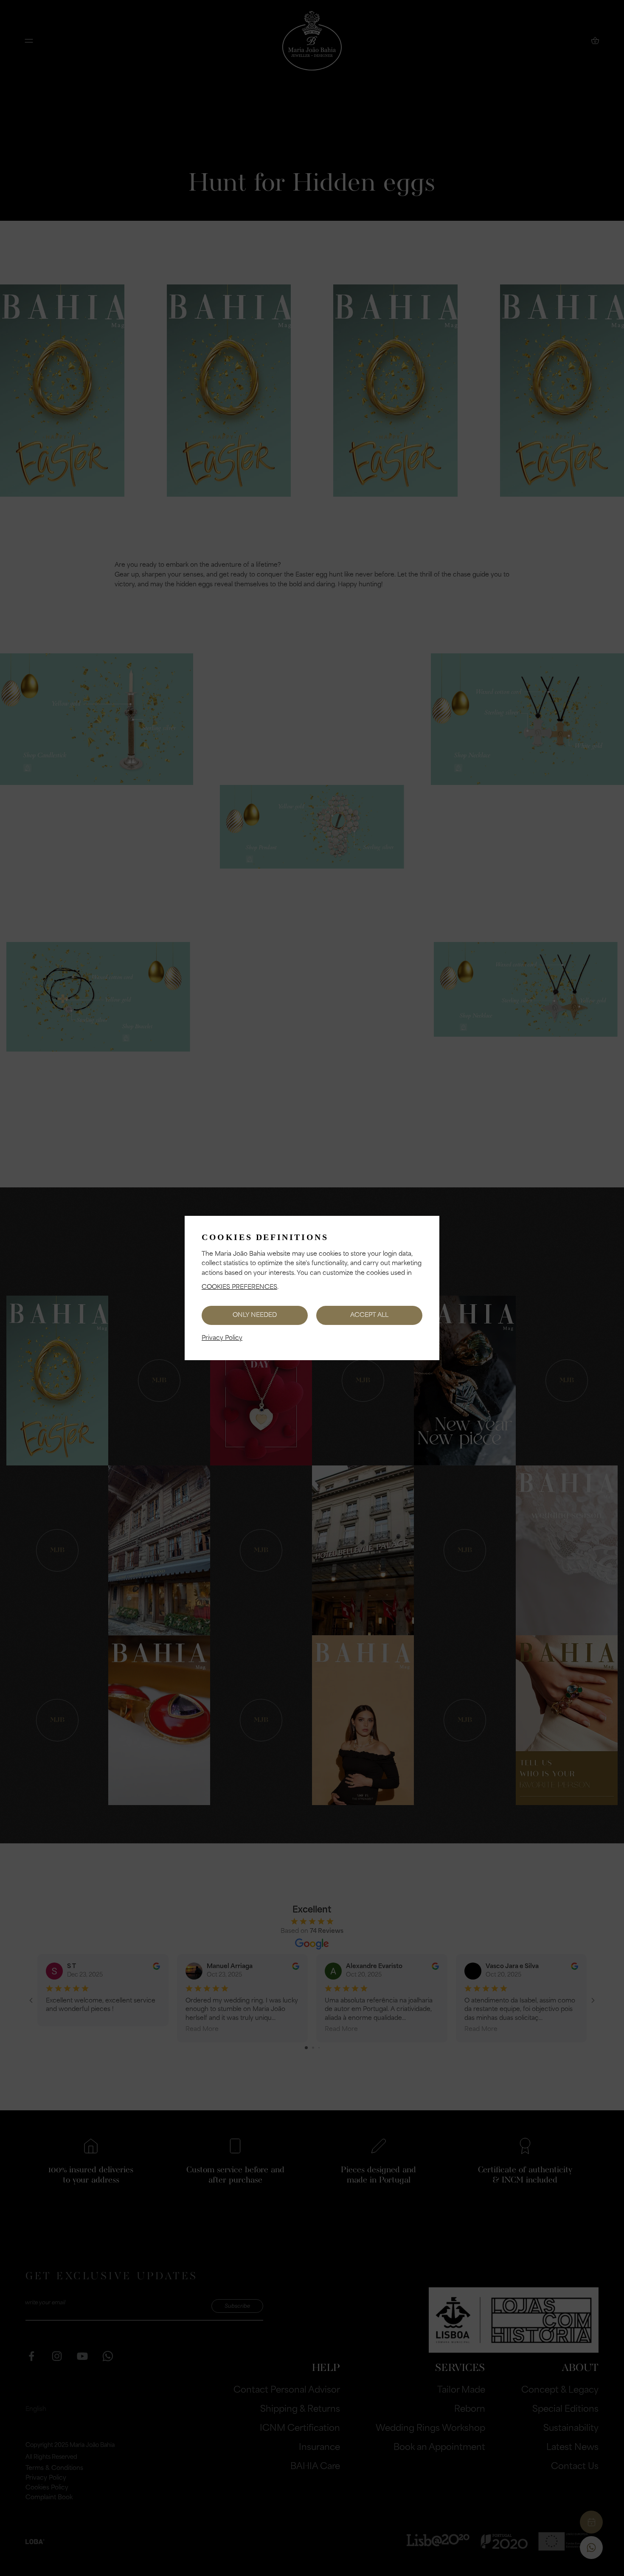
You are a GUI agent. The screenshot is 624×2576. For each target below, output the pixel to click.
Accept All (369, 1315)
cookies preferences (239, 1287)
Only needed (255, 1315)
